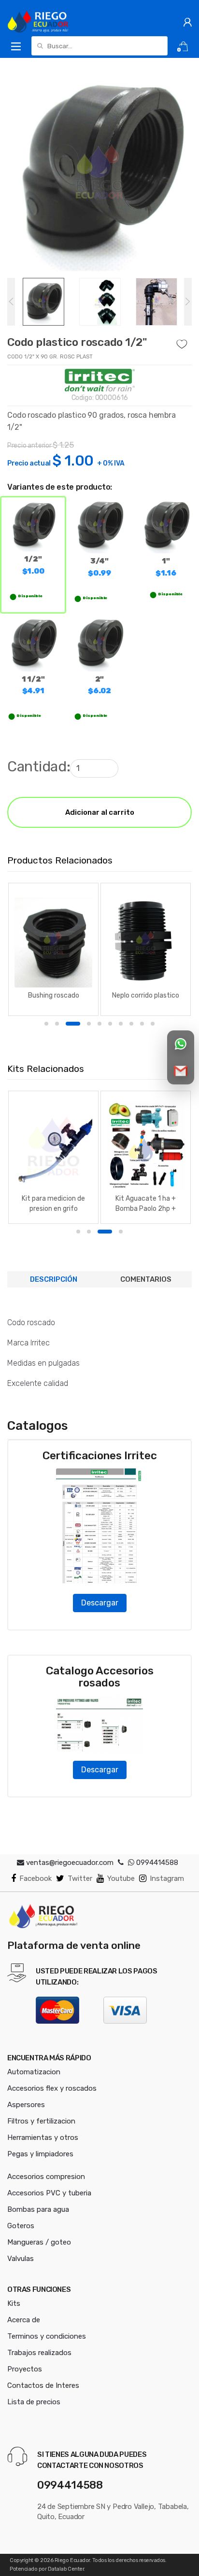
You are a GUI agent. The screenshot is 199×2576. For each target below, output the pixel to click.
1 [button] (46, 1024)
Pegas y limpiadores (40, 2154)
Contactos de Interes (43, 2385)
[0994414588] (121, 1863)
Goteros (21, 2226)
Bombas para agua (38, 2209)
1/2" (33, 565)
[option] (99, 171)
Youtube (121, 1878)
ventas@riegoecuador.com (70, 1863)
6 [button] (110, 1024)
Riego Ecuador (72, 2560)
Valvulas (21, 2259)
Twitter (80, 1878)
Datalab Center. (66, 2569)
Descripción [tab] (54, 1279)
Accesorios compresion (46, 2177)
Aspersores (26, 2105)
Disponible (30, 596)
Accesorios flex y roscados (52, 2088)
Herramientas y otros (43, 2138)
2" (99, 685)
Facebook (36, 1878)
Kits (14, 2303)
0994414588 (156, 1863)
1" (166, 567)
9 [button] (142, 1024)
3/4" (99, 567)
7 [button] (121, 1024)
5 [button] (99, 1024)
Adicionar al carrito (100, 812)
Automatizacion (34, 2072)
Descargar (100, 1603)
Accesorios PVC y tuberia (49, 2193)
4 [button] (84, 1024)
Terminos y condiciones (47, 2336)
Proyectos (25, 2369)
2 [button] (57, 1024)
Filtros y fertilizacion (41, 2121)
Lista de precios (34, 2402)
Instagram (167, 1878)
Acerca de (24, 2320)
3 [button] (68, 1024)
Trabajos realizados (39, 2353)
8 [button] (131, 1024)
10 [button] (153, 1024)
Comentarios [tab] (146, 1279)
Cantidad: (39, 767)
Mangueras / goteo (39, 2242)
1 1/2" (33, 685)
